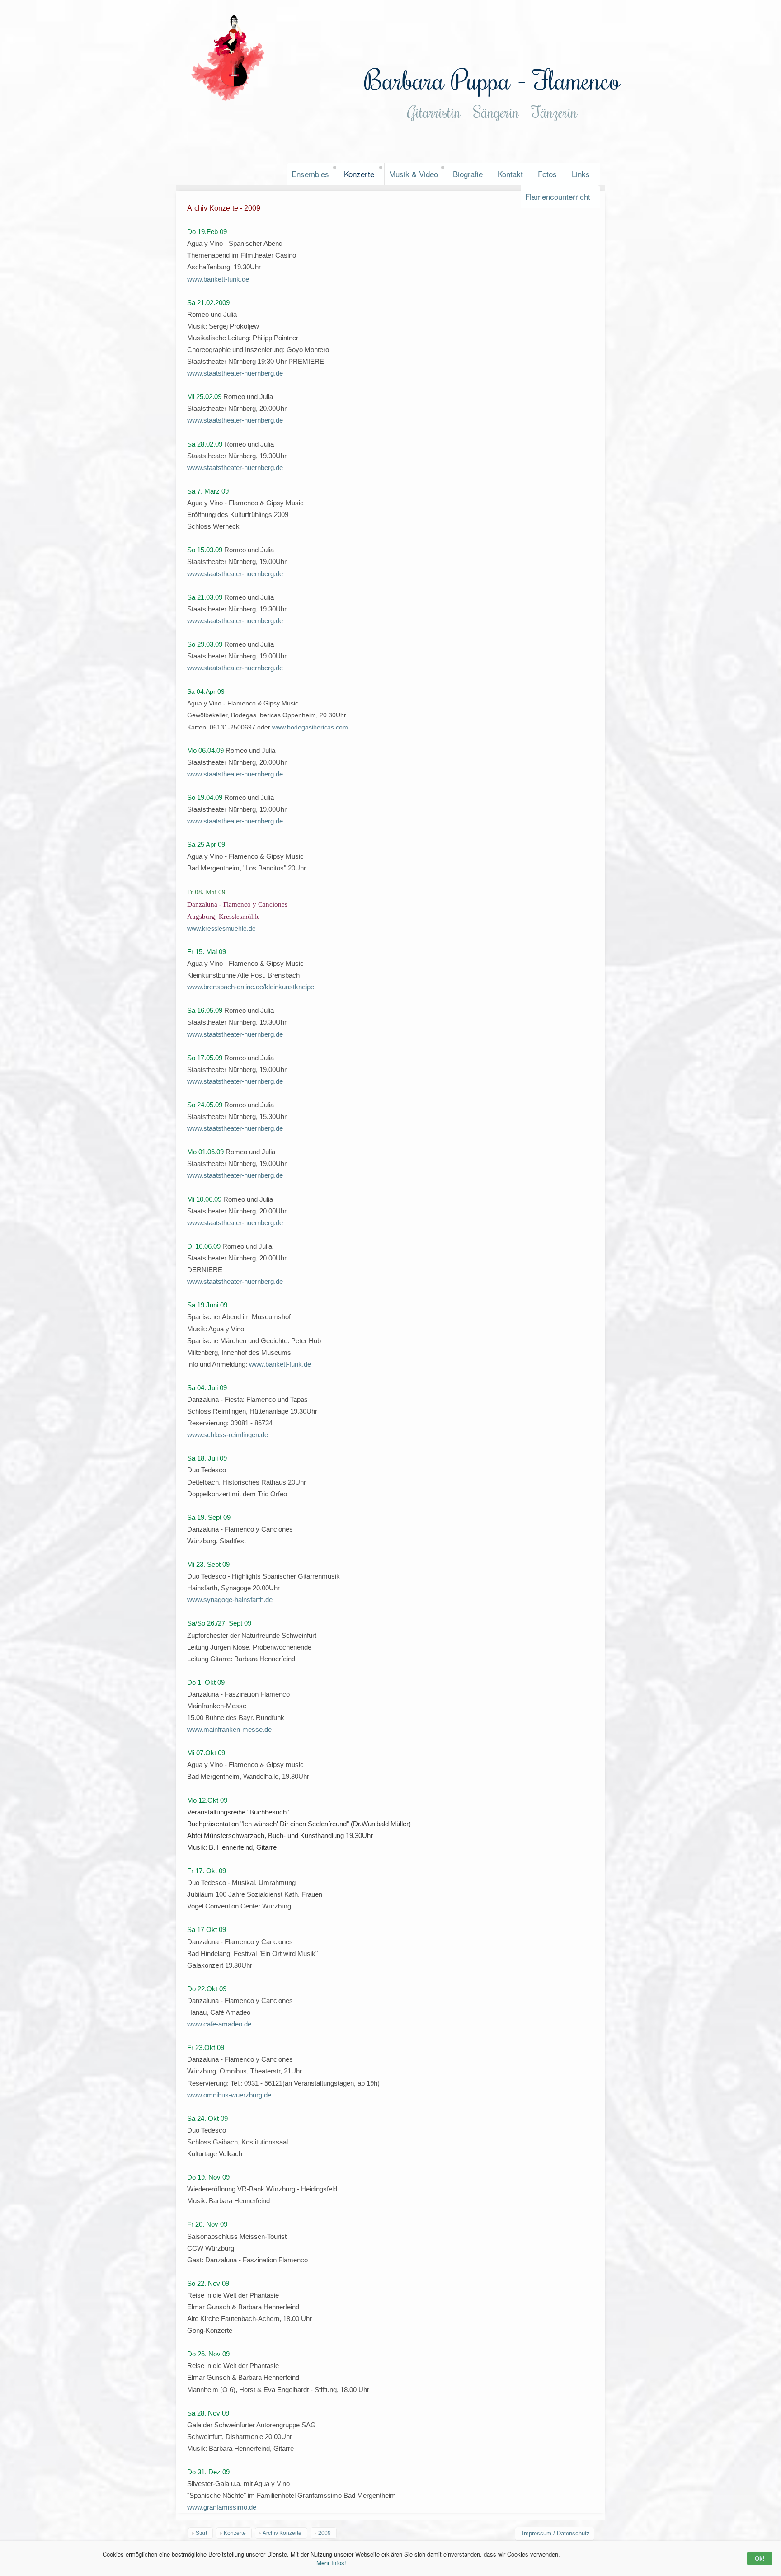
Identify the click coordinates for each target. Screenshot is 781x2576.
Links (581, 174)
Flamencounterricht (558, 196)
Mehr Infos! (331, 2563)
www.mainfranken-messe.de (229, 1729)
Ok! (760, 2559)
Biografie (468, 174)
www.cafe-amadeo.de (219, 2024)
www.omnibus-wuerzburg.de (229, 2095)
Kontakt (510, 174)
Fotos (547, 174)
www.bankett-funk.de (218, 279)
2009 (325, 2533)
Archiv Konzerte (282, 2533)
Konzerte (359, 174)
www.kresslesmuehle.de (221, 928)
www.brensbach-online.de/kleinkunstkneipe (251, 987)
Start (201, 2533)
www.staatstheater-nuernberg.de (235, 373)
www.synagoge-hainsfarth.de (230, 1600)
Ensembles (310, 174)
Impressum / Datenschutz (556, 2533)
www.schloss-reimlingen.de (228, 1435)
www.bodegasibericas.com (310, 727)
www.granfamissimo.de (222, 2507)
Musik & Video (414, 174)
